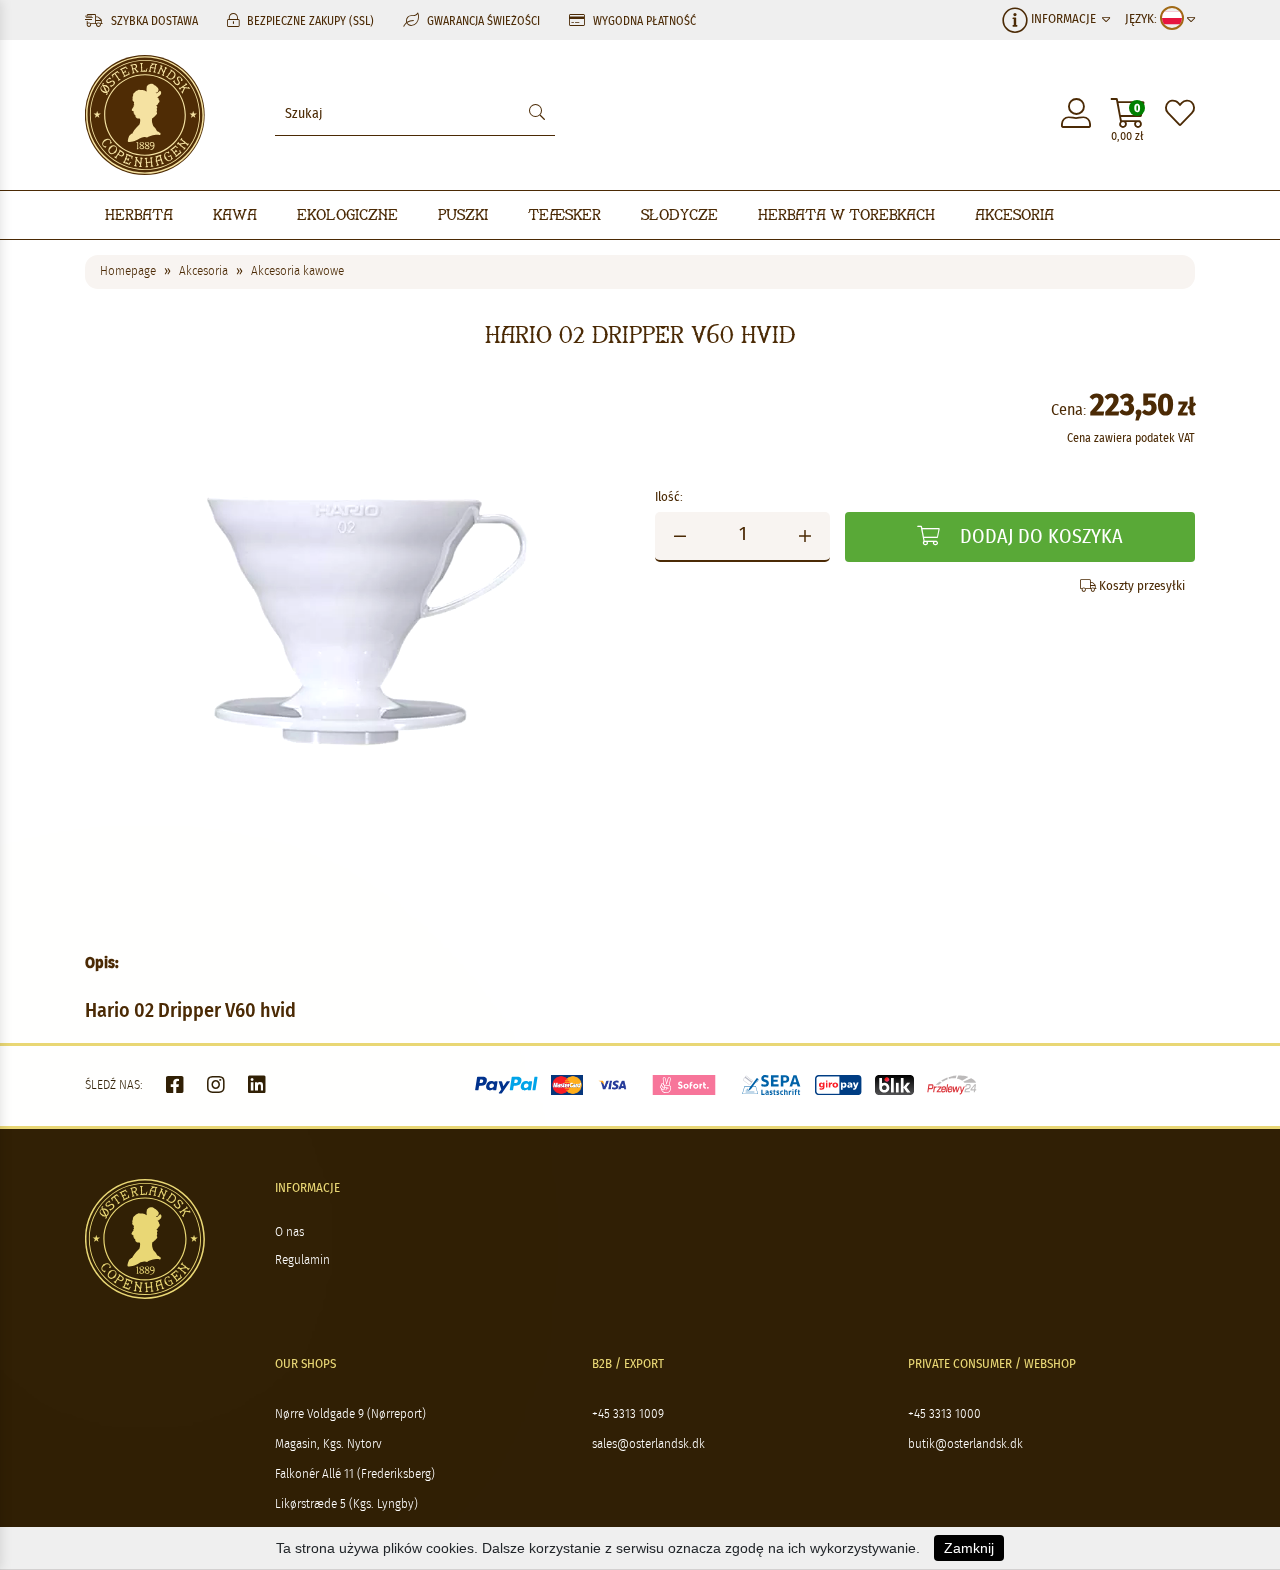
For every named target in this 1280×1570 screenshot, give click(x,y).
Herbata (139, 214)
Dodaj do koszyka (1039, 537)
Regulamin (302, 1260)
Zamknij (969, 1548)
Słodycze (679, 214)
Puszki (463, 214)
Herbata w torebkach (846, 214)
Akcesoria (1014, 214)
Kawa (235, 214)
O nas (289, 1232)
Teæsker (564, 214)
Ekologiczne (347, 214)
